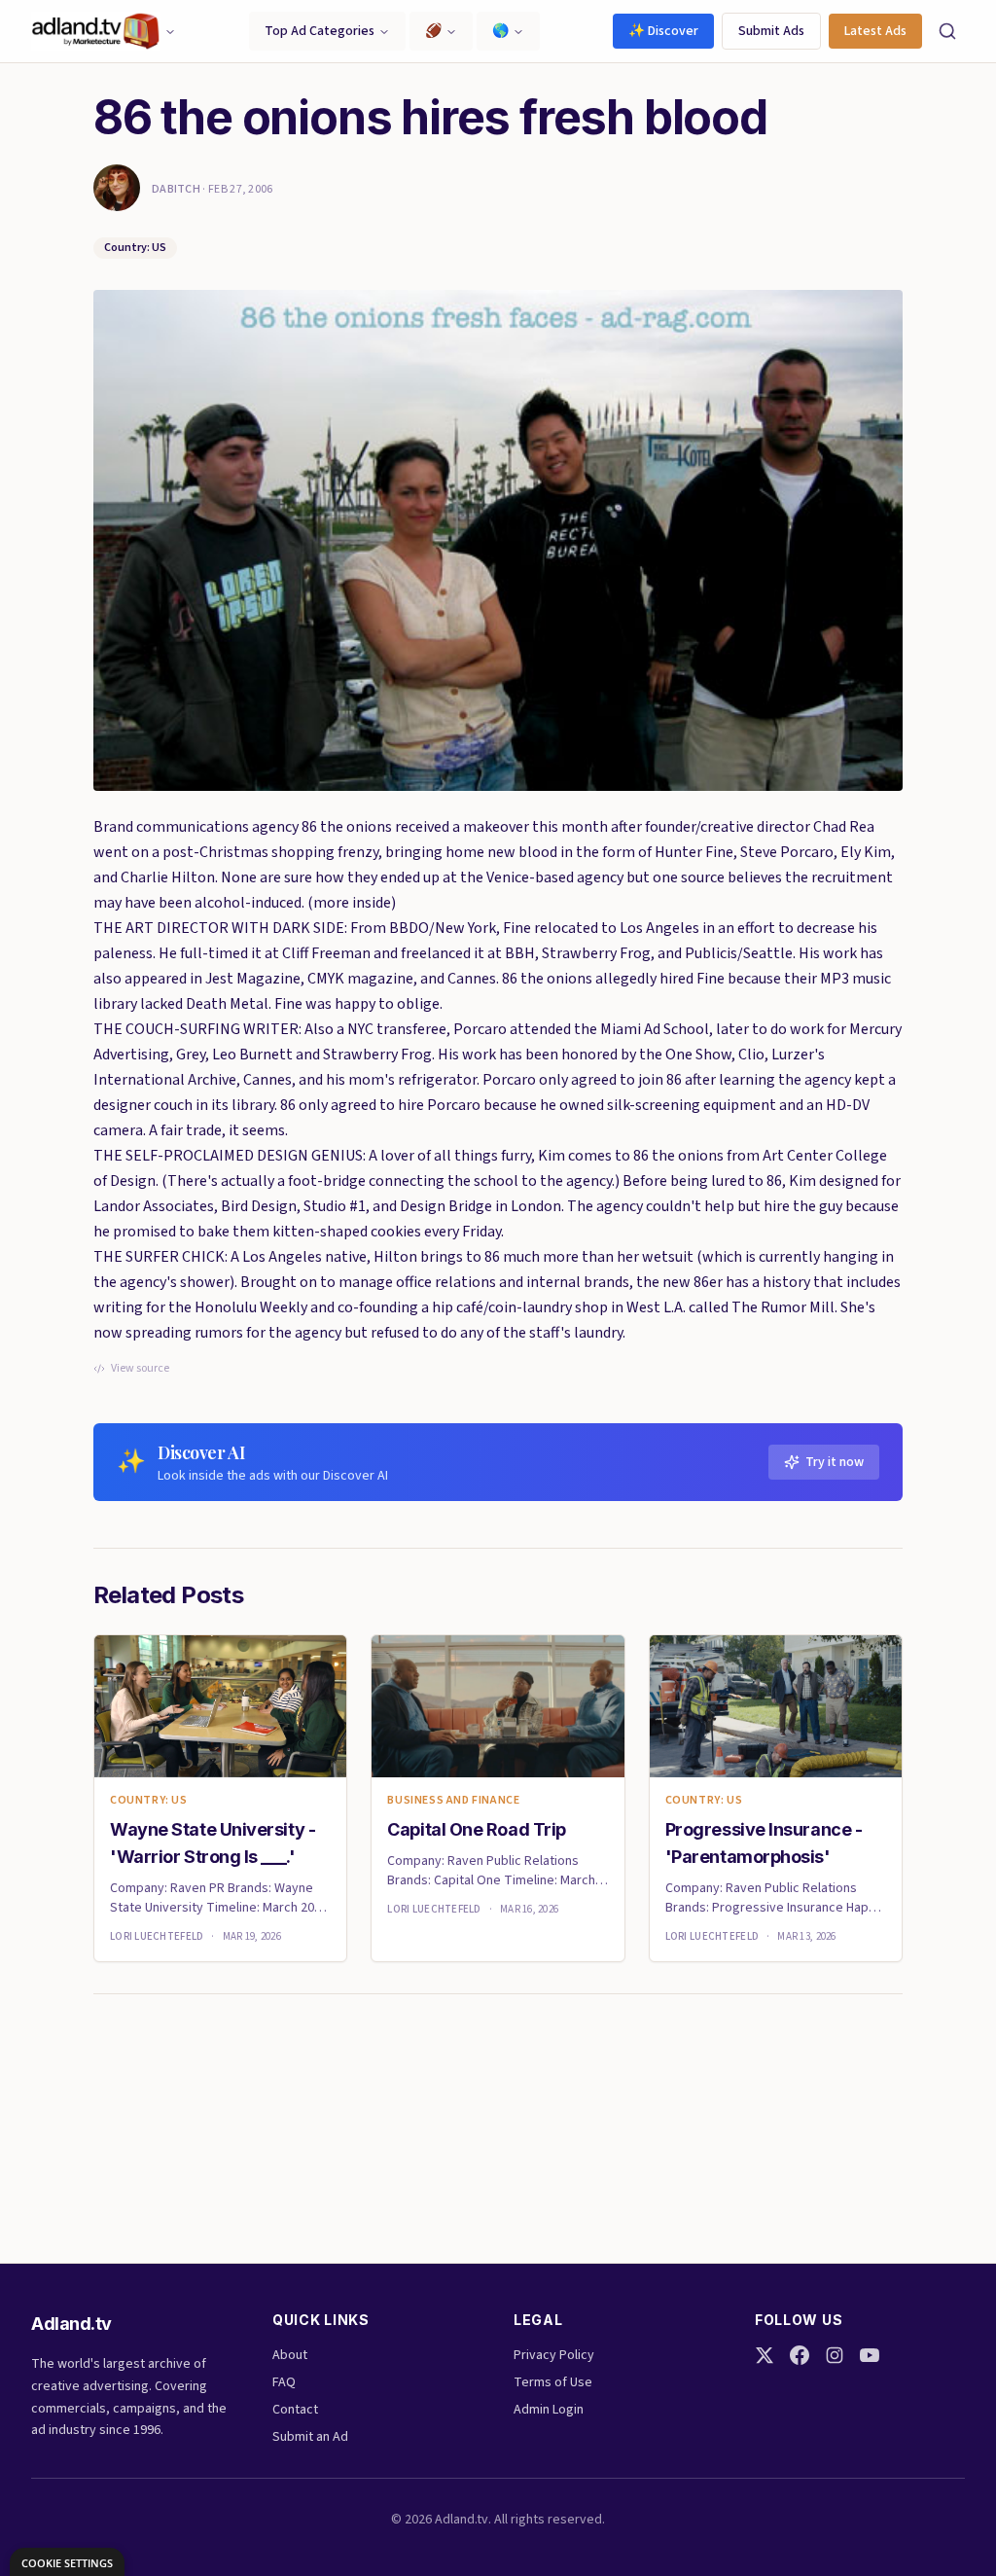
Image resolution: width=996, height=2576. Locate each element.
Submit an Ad (310, 2437)
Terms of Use (553, 2382)
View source (140, 1369)
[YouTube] (870, 2355)
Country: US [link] (149, 1801)
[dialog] (67, 2562)
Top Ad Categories (320, 31)
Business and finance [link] (453, 1801)
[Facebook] (800, 2355)
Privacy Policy (554, 2355)
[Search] (947, 31)
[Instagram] (835, 2355)
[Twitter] (765, 2355)
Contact (295, 2410)
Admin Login (549, 2410)
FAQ (284, 2382)
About (290, 2355)
